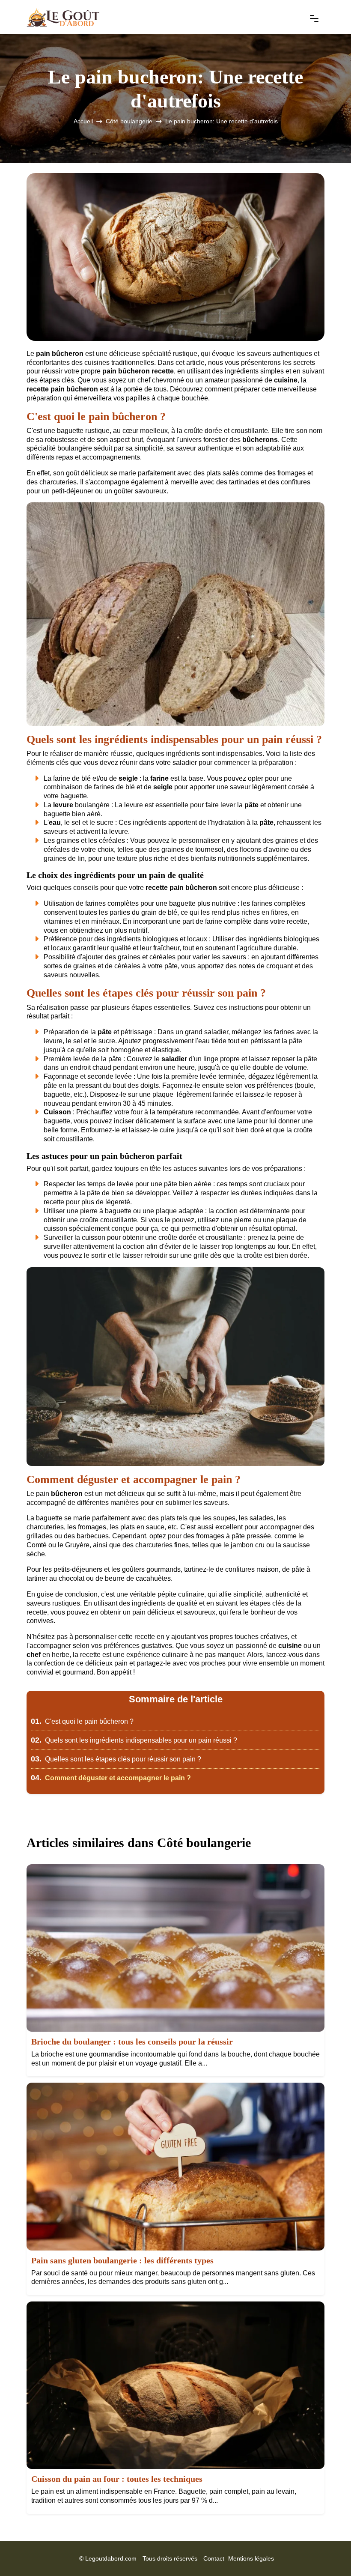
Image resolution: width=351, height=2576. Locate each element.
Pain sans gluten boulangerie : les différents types (122, 2260)
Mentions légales (251, 2558)
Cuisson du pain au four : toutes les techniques (117, 2479)
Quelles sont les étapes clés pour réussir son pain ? (116, 1759)
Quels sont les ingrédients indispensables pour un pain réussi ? (134, 1740)
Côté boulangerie (129, 121)
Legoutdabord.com (111, 2558)
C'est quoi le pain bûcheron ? (82, 1721)
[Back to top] (327, 2552)
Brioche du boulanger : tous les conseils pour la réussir (132, 2042)
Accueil (83, 121)
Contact (214, 2558)
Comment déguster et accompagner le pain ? (111, 1778)
